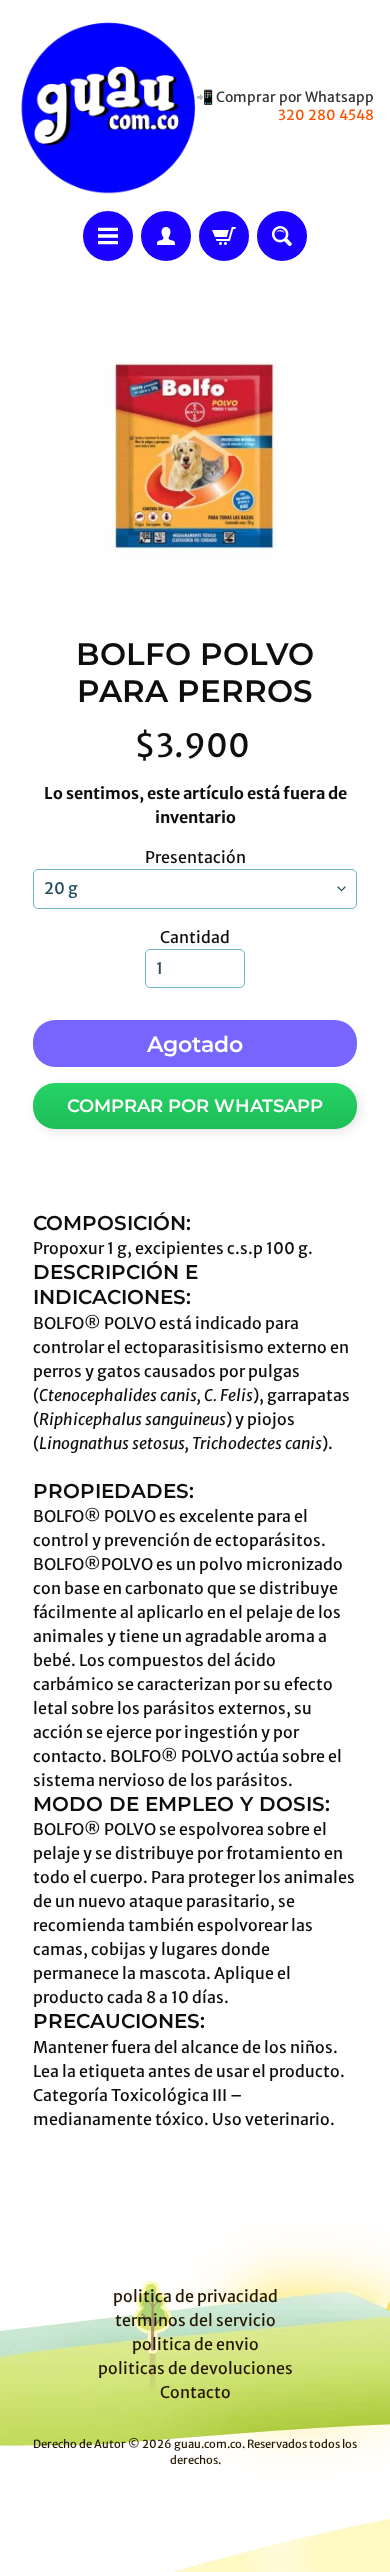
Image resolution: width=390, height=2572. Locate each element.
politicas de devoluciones (195, 2368)
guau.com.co (208, 2444)
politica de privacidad (195, 2296)
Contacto (195, 2392)
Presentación (195, 857)
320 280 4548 (326, 115)
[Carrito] (224, 236)
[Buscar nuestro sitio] (282, 236)
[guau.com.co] (105, 105)
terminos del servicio (195, 2320)
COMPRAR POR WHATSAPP (195, 1106)
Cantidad (195, 937)
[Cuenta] (166, 236)
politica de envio (195, 2344)
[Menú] (108, 236)
